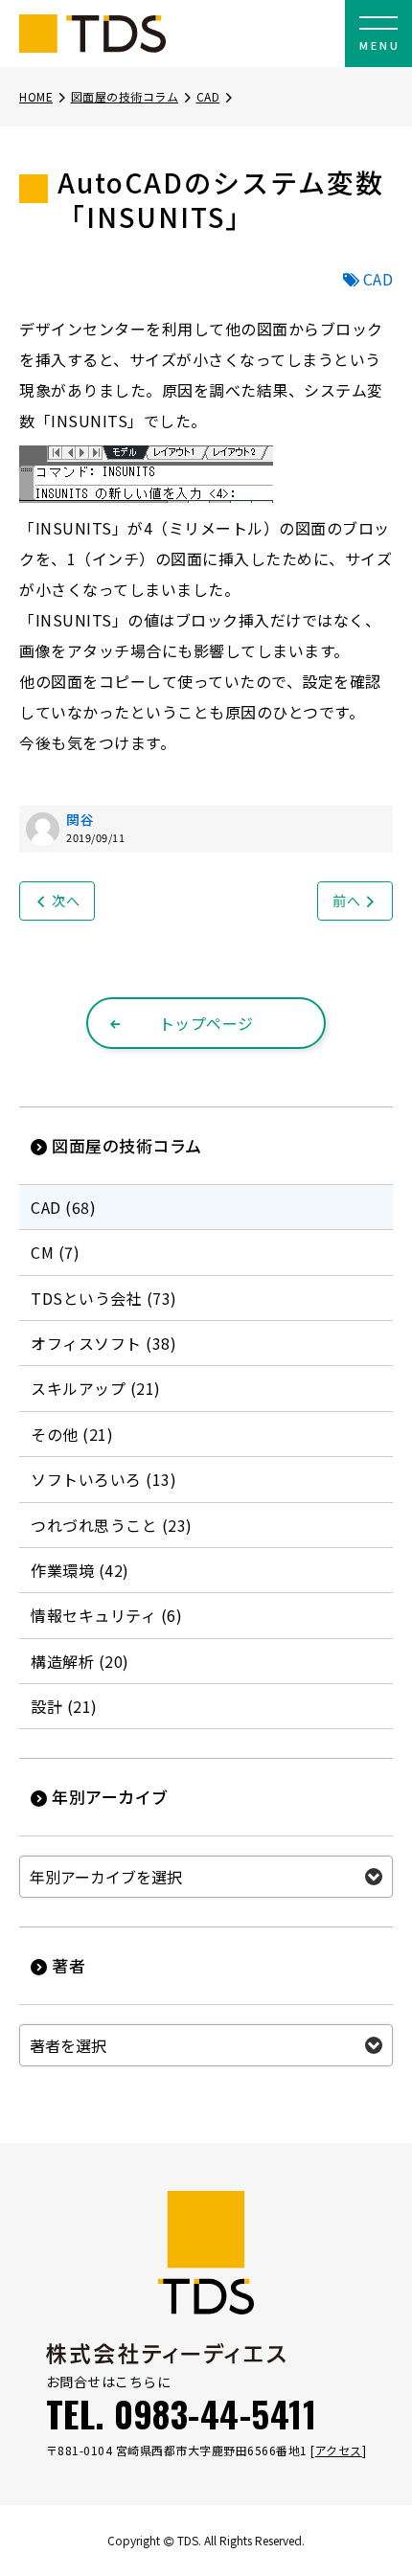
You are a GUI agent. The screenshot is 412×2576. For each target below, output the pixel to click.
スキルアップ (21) (96, 1388)
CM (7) (55, 1252)
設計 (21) (64, 1706)
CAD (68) (63, 1207)
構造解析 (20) (80, 1661)
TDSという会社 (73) (104, 1298)
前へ (346, 900)
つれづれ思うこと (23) (112, 1525)
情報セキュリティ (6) (106, 1615)
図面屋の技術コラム (125, 96)
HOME (36, 96)
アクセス (339, 2450)
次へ (66, 900)
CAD (208, 96)
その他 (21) (72, 1434)
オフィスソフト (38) (103, 1343)
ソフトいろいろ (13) (103, 1479)
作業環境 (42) (80, 1570)
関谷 (80, 819)
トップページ (206, 1023)
